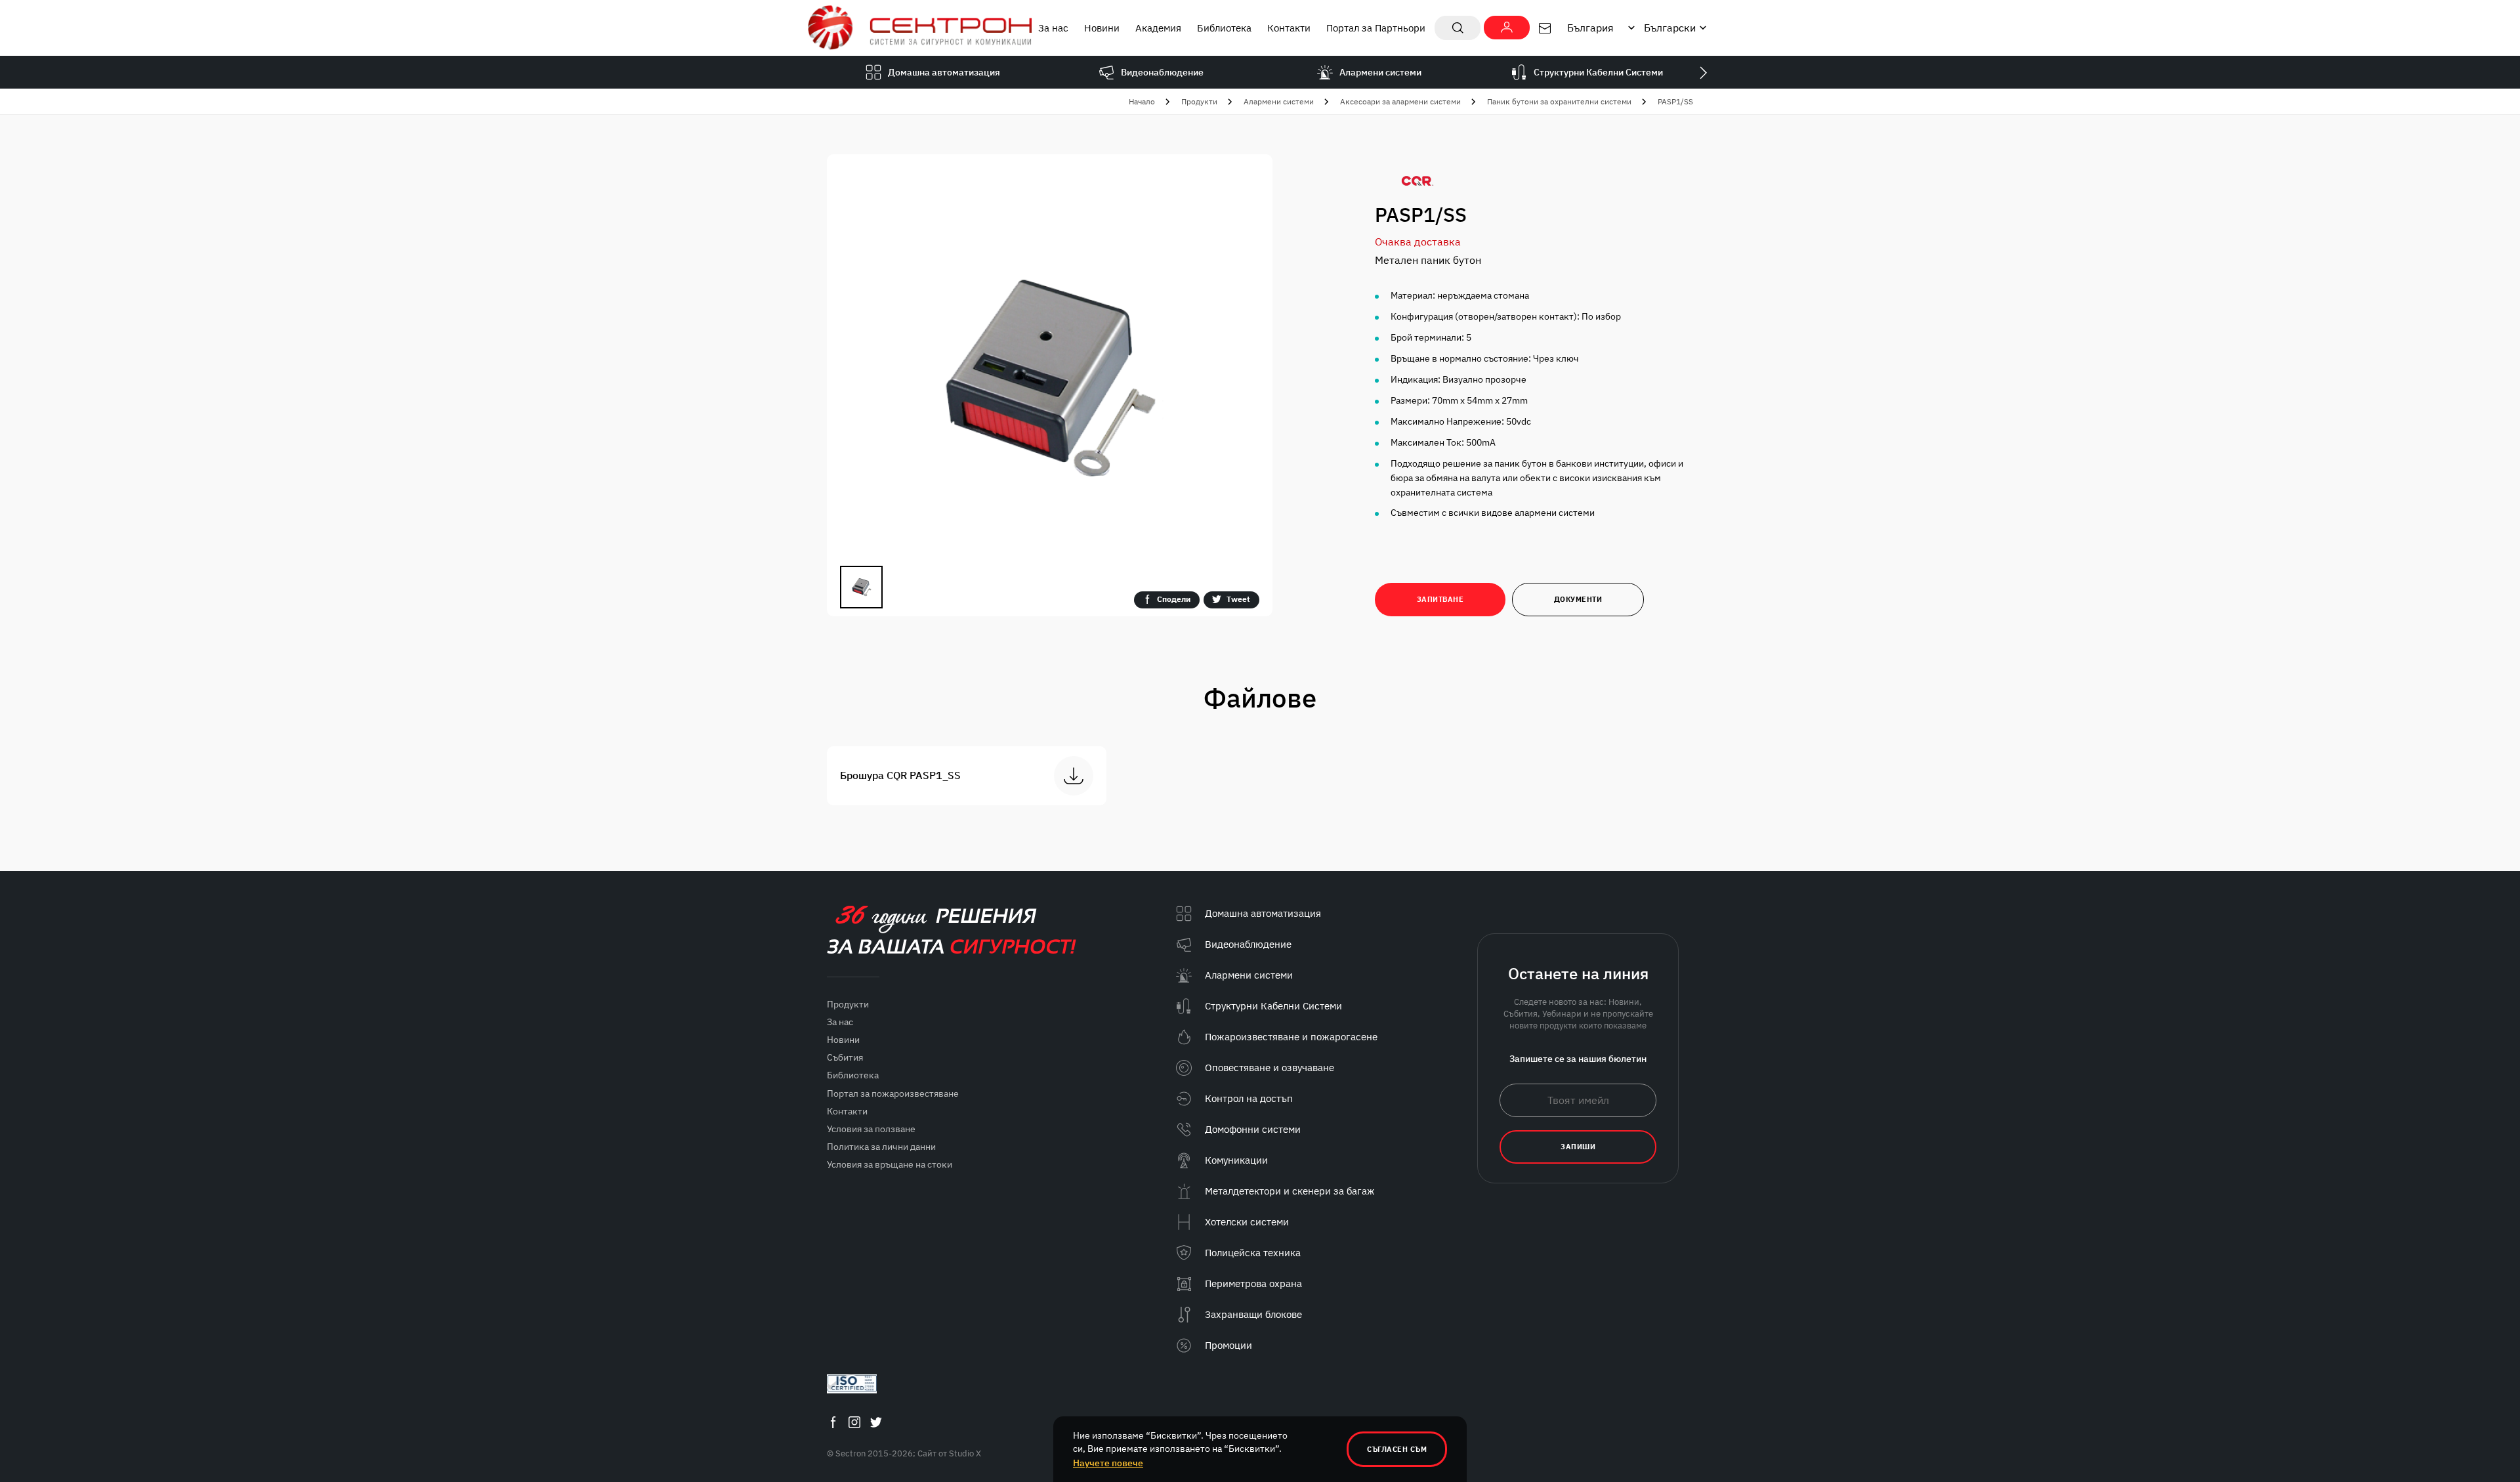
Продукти (1199, 101)
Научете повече (1108, 1463)
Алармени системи (1279, 101)
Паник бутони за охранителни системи (1559, 101)
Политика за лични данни (881, 1147)
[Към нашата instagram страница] (854, 1423)
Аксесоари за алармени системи (1400, 101)
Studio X (965, 1453)
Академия (1158, 28)
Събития (845, 1057)
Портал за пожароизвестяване (893, 1093)
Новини (1102, 28)
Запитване (1440, 599)
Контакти (1289, 28)
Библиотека (1224, 28)
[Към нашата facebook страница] (833, 1423)
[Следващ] (1703, 72)
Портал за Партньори (1376, 28)
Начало (1142, 101)
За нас (1053, 28)
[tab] (861, 587)
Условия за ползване (871, 1129)
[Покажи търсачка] (1458, 28)
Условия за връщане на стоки (890, 1164)
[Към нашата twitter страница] (876, 1423)
